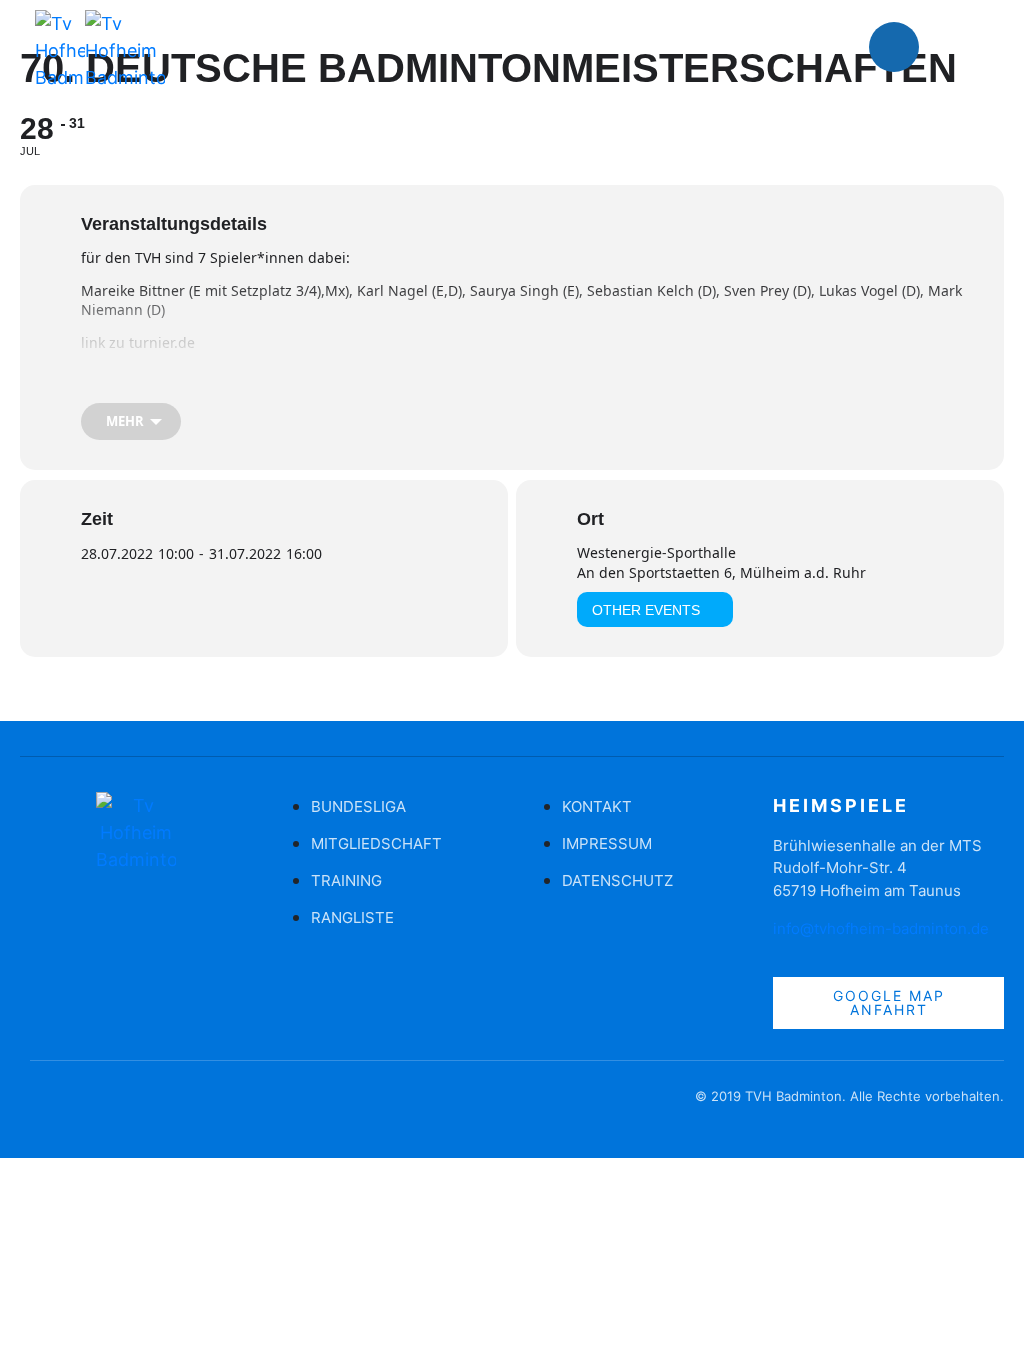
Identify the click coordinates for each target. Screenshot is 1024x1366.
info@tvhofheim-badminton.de (881, 928)
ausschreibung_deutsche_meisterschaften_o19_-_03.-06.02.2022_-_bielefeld (333, 374)
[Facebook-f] (45, 1106)
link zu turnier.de (138, 342)
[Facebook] (894, 47)
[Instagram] (954, 47)
